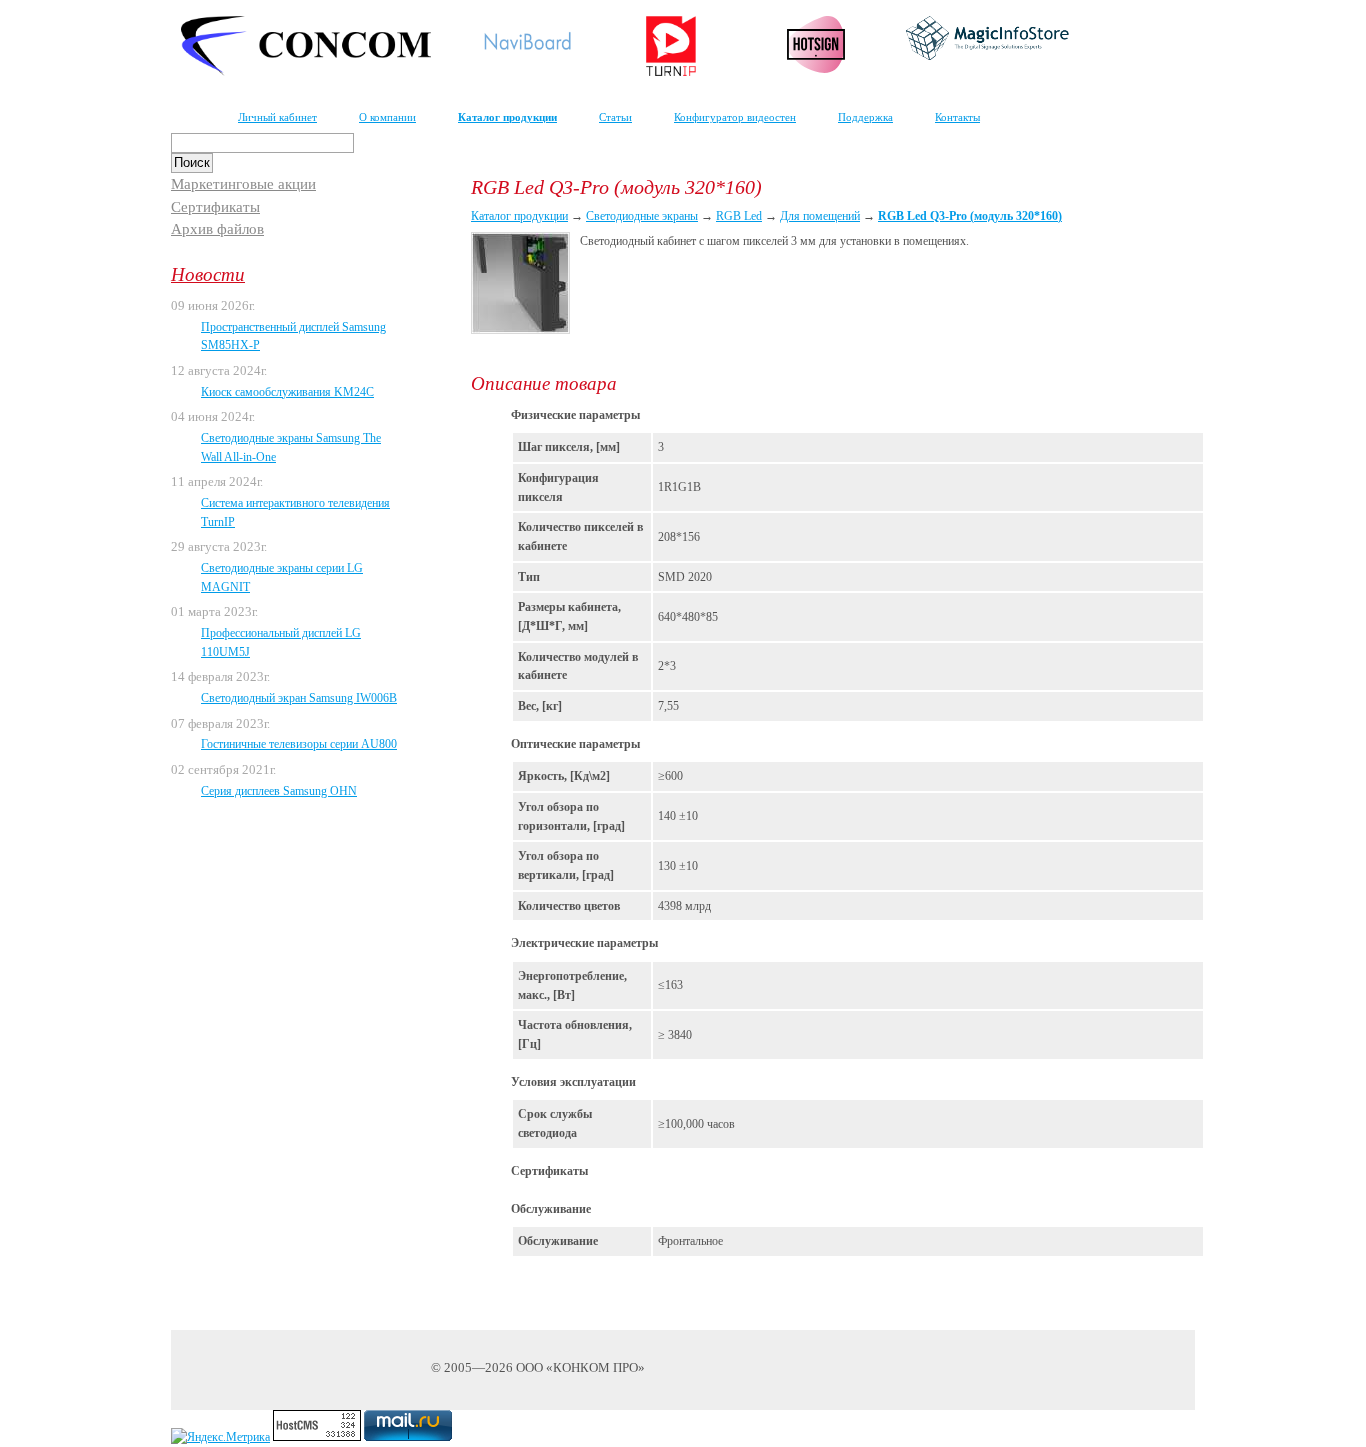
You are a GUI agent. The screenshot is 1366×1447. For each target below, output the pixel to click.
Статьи (615, 117)
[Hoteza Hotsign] (816, 69)
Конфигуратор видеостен (735, 117)
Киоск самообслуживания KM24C (287, 392)
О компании (387, 117)
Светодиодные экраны (642, 216)
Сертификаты (215, 207)
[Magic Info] (987, 56)
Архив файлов (217, 229)
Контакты (957, 117)
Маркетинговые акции (243, 184)
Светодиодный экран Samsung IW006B (299, 698)
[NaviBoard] (526, 54)
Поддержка (865, 117)
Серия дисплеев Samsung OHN (279, 791)
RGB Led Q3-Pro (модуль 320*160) (970, 216)
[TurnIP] (671, 72)
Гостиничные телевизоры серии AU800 (299, 744)
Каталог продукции (507, 117)
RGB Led (739, 216)
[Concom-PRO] (306, 72)
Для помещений (820, 216)
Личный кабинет (277, 117)
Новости (208, 274)
